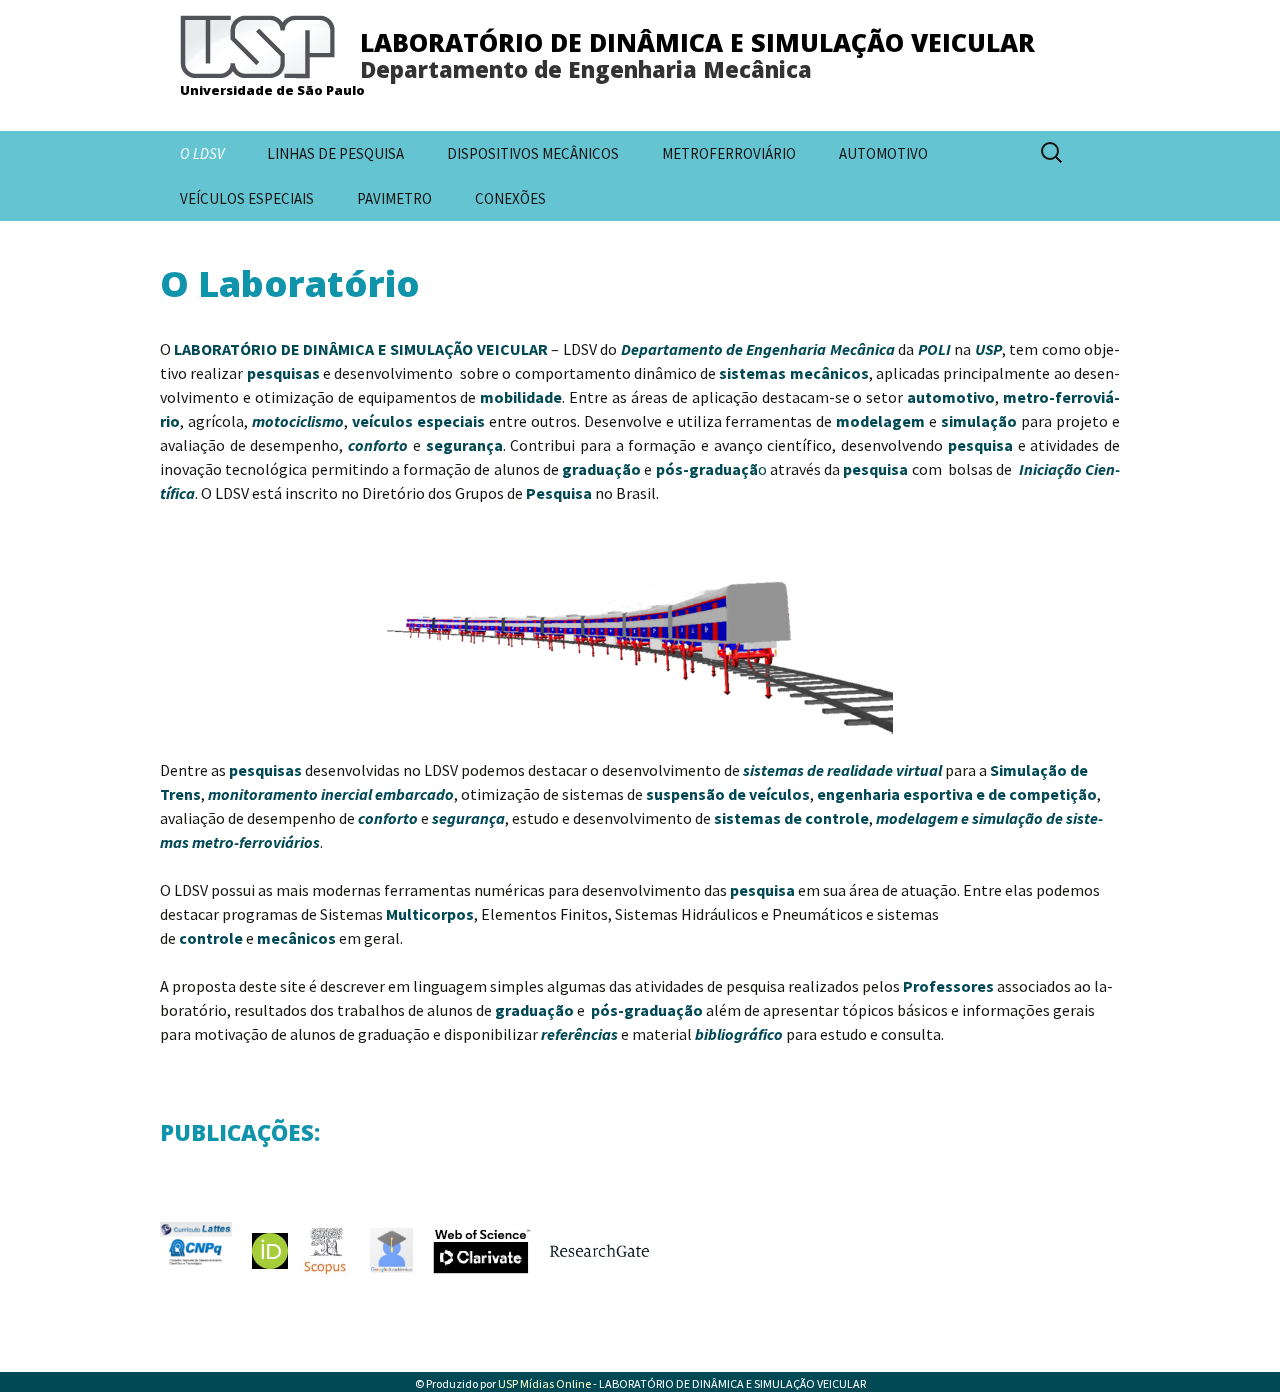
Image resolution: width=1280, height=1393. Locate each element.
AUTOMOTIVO (883, 153)
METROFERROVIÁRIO (729, 153)
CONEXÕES (510, 198)
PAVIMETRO (394, 198)
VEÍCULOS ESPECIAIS (247, 198)
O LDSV (202, 153)
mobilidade (521, 397)
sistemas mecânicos (793, 373)
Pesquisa (559, 493)
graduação (601, 469)
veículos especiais (418, 421)
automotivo (951, 397)
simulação (979, 421)
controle (211, 938)
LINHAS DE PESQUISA (335, 153)
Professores (948, 986)
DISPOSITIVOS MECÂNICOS (533, 153)
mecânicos (296, 938)
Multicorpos (430, 914)
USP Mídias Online (544, 1383)
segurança (464, 445)
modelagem (880, 421)
